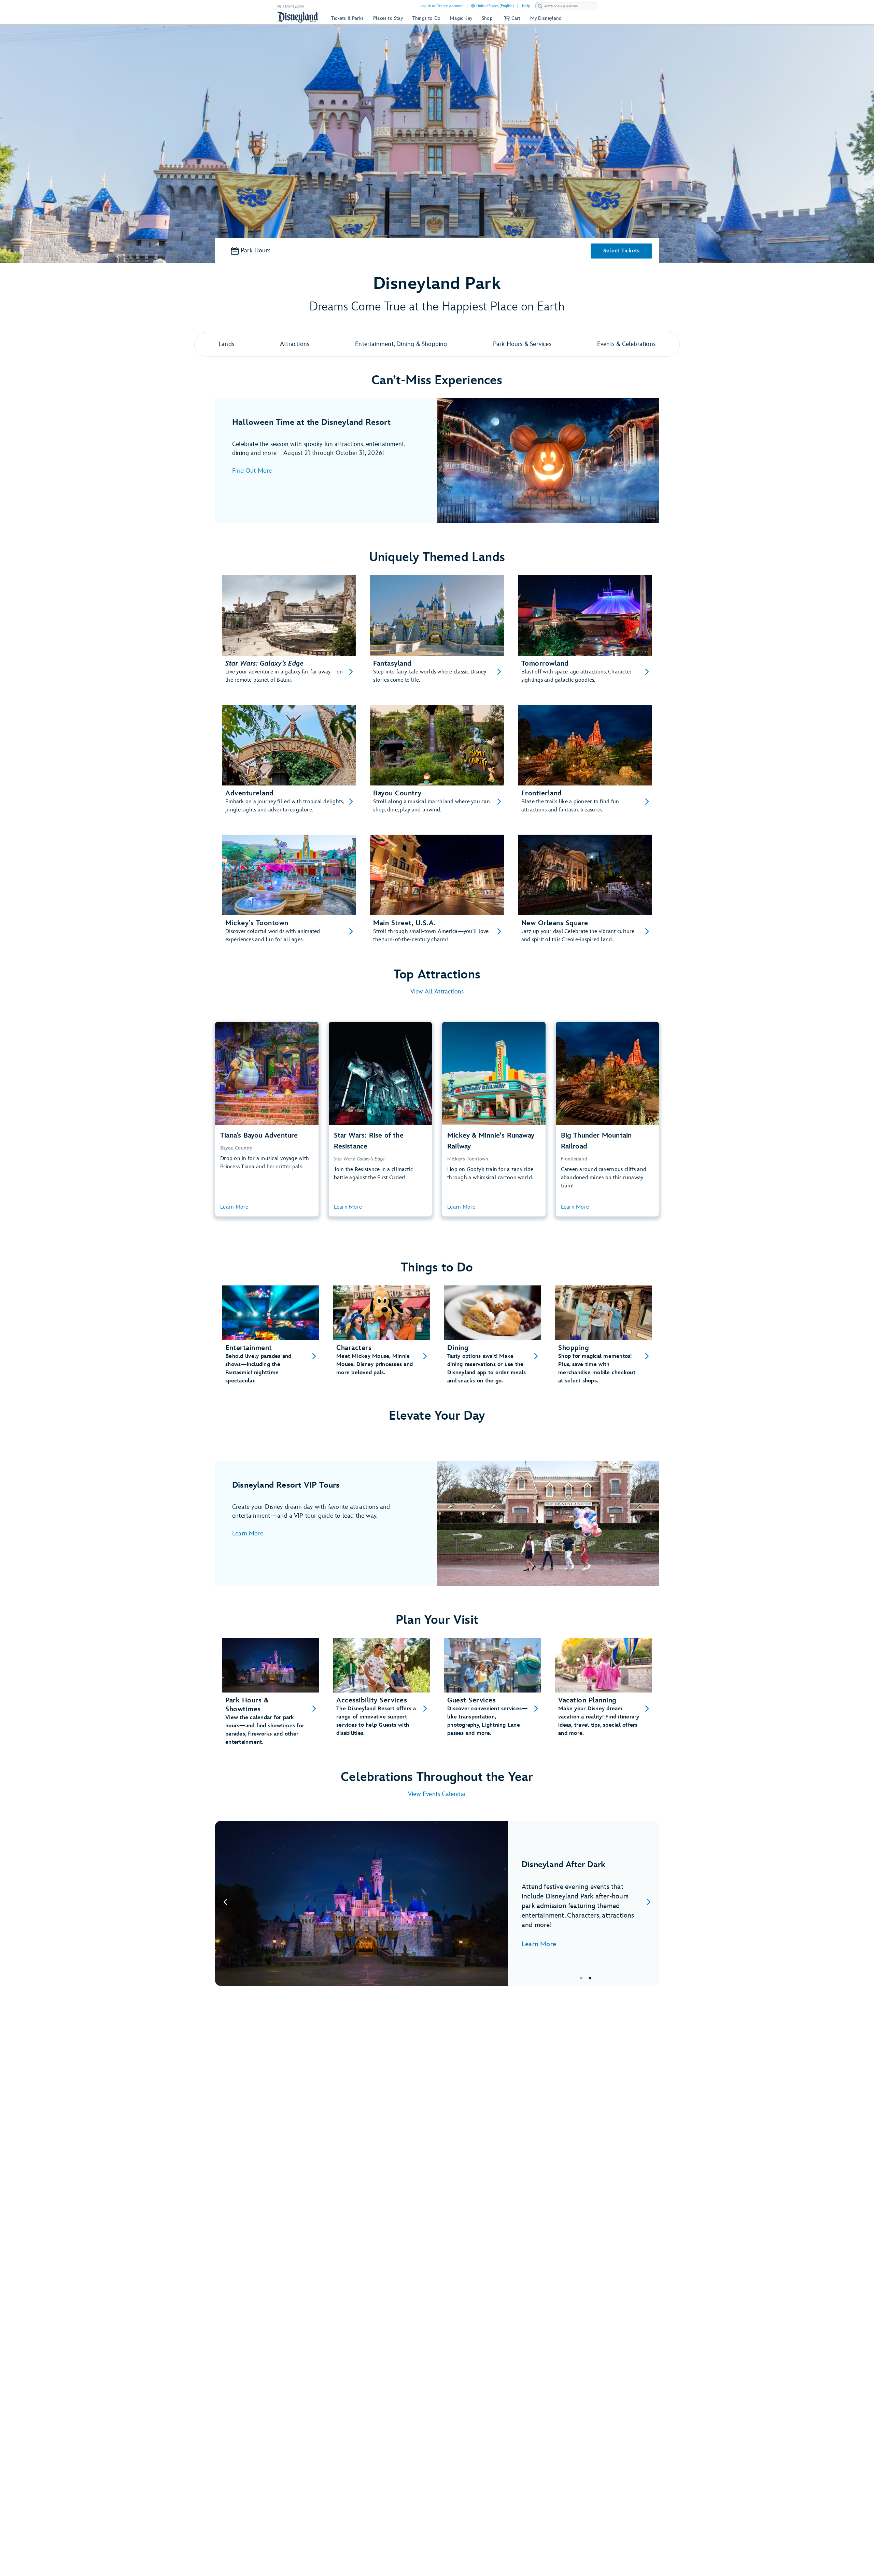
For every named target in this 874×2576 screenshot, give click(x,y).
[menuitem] (473, 6)
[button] (511, 18)
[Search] (540, 6)
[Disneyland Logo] (298, 17)
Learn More (248, 1534)
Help (526, 6)
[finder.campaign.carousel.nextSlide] (649, 1903)
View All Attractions (437, 992)
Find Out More (252, 471)
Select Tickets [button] (622, 251)
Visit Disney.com (290, 6)
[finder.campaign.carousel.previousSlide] (225, 1903)
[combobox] (566, 6)
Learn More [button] (234, 1207)
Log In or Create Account (442, 6)
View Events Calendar (437, 1794)
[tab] (437, 1903)
